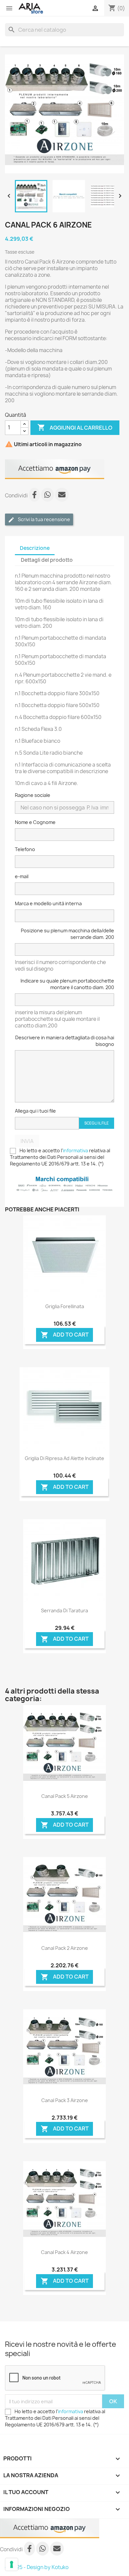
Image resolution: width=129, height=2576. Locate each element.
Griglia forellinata (65, 1306)
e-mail (22, 876)
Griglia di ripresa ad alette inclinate (64, 1458)
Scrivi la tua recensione (43, 519)
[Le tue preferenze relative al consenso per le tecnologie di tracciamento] (12, 2564)
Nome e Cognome (35, 822)
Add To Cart (65, 1335)
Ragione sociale (33, 795)
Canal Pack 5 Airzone (65, 1796)
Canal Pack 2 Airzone (65, 1948)
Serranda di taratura (64, 1610)
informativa (75, 1150)
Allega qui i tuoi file (35, 1111)
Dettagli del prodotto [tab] (47, 560)
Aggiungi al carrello (75, 427)
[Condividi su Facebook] (35, 496)
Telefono (25, 849)
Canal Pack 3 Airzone (65, 2100)
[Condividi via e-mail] (62, 496)
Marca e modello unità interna (48, 903)
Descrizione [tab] (35, 548)
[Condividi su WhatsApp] (48, 496)
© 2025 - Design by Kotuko (37, 2567)
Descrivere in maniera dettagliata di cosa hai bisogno (65, 1041)
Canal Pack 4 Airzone (64, 2252)
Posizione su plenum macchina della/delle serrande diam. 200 (67, 934)
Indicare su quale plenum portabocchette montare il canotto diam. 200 (67, 984)
